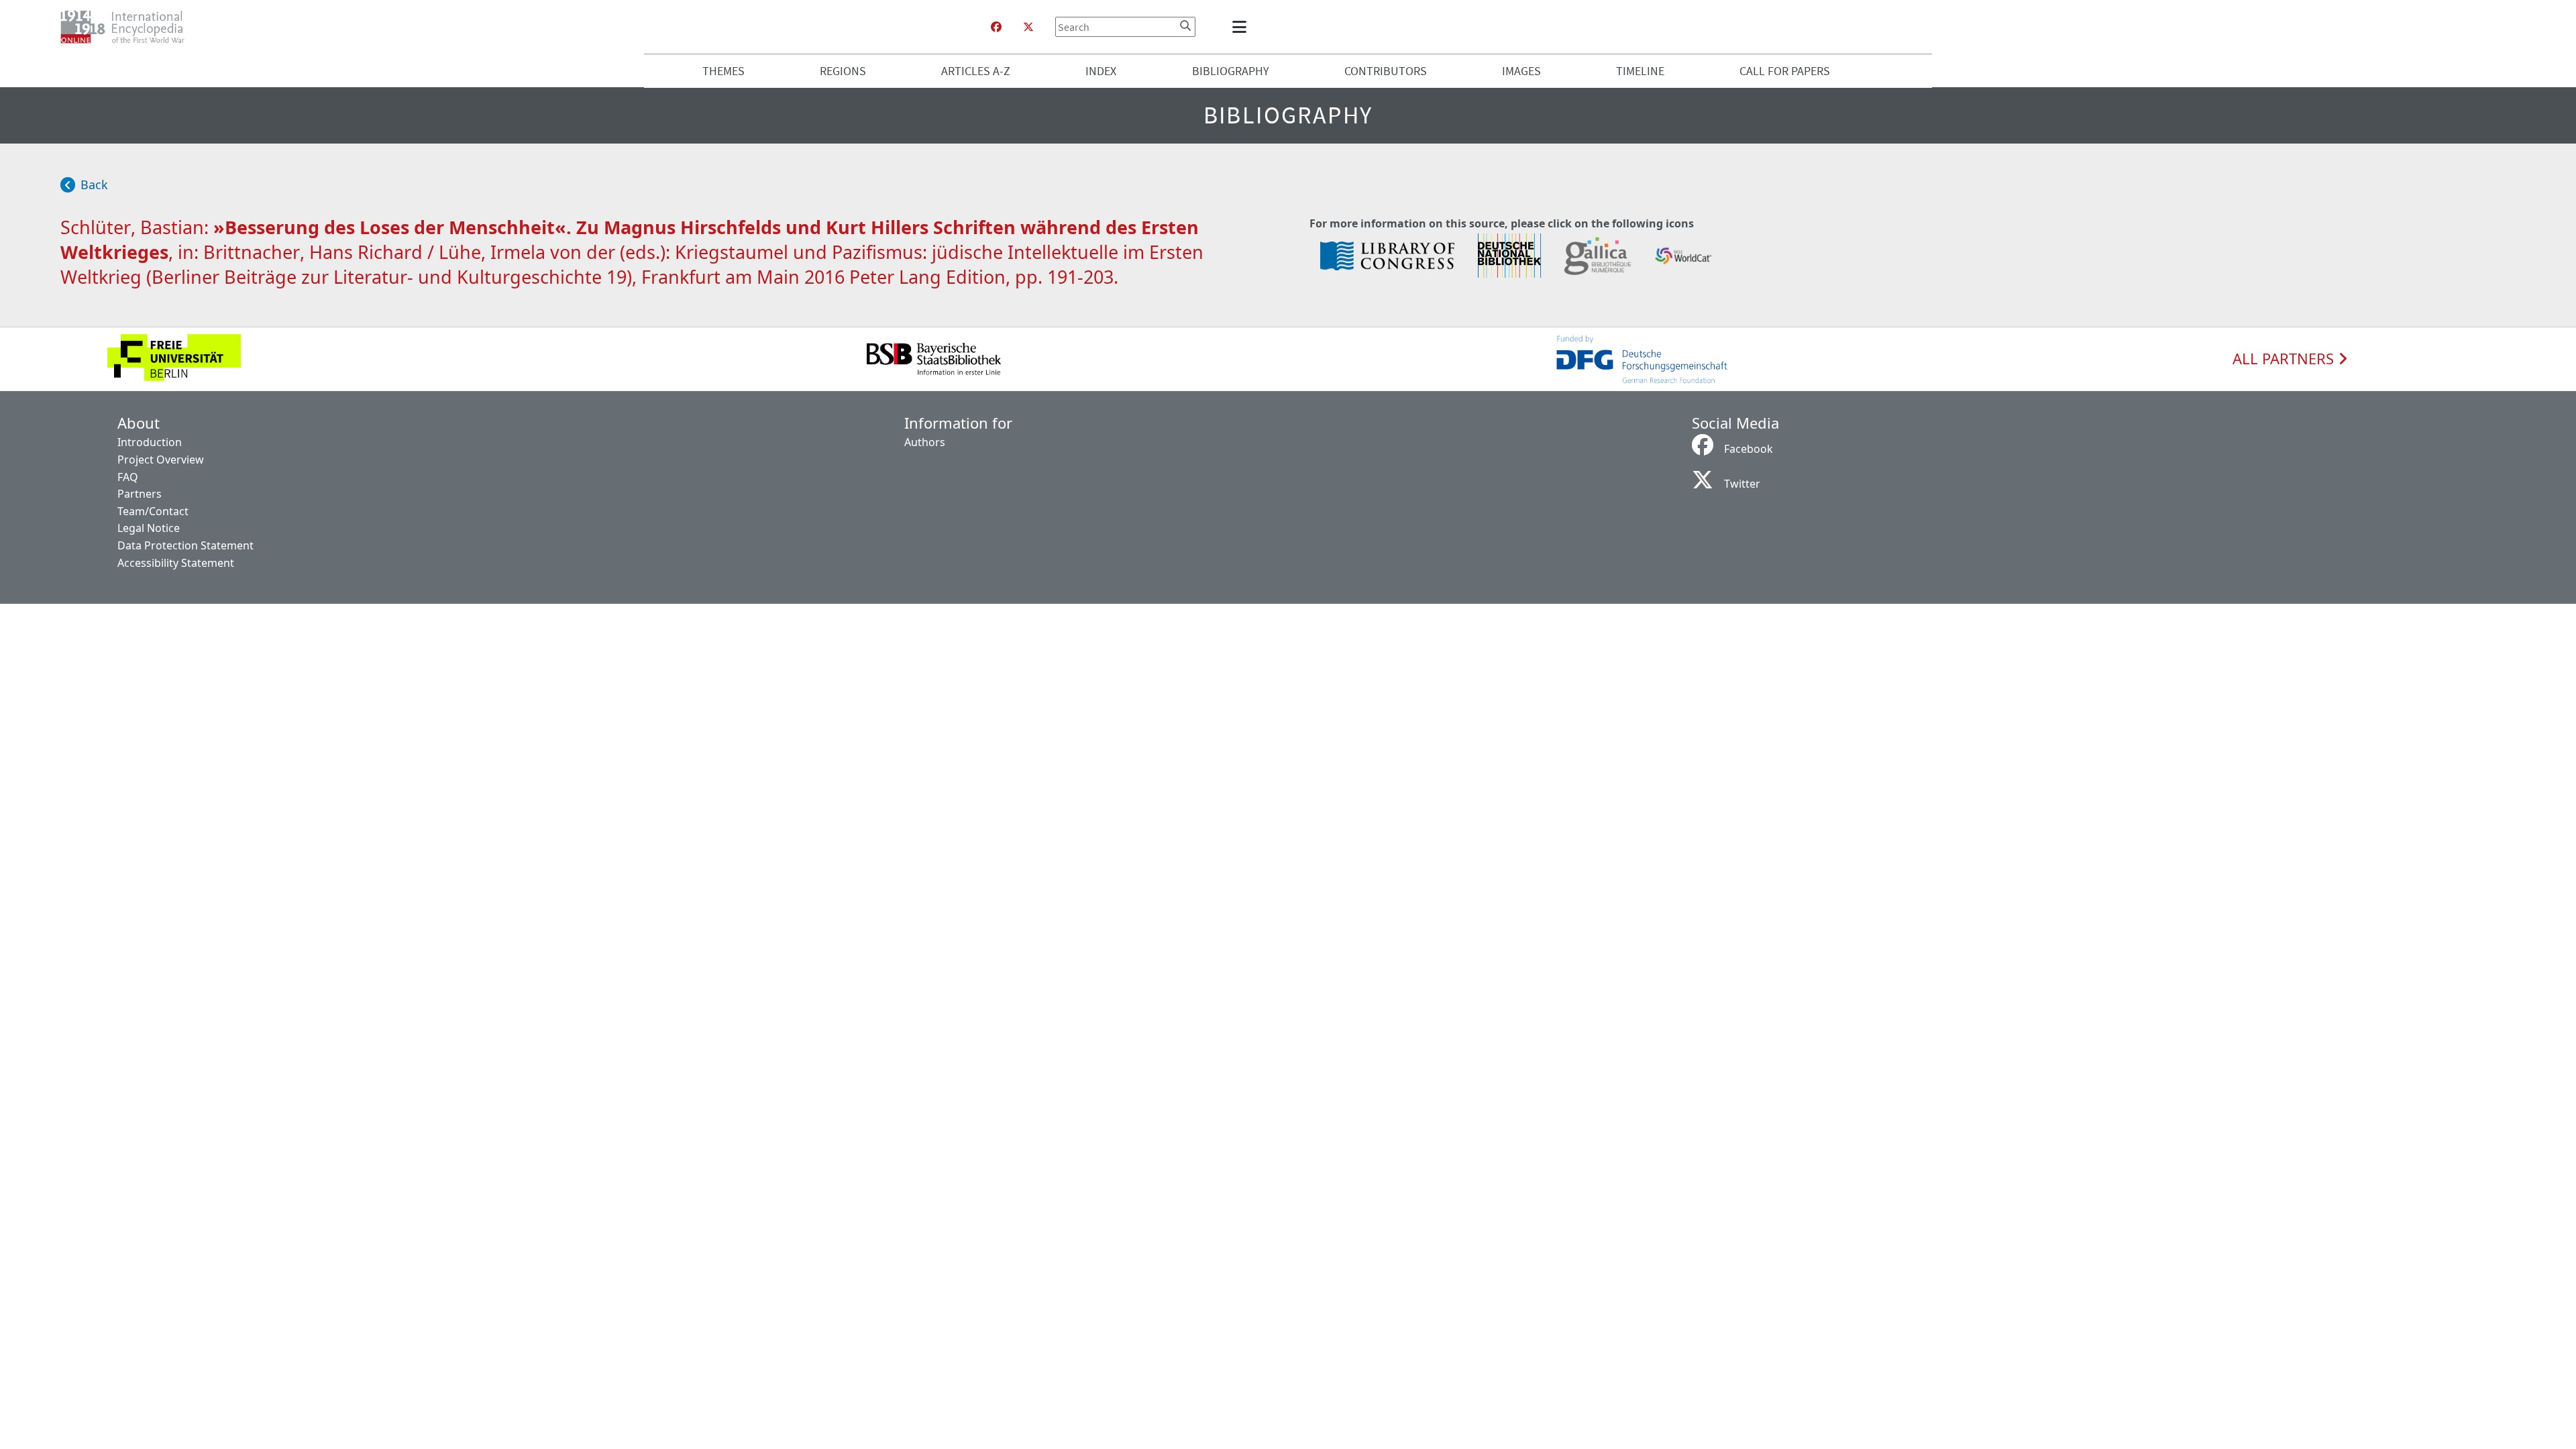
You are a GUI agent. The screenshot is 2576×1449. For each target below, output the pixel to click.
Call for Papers (1785, 71)
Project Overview (161, 460)
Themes (723, 71)
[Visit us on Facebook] (996, 27)
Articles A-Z (976, 71)
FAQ (128, 477)
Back (94, 184)
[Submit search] (1185, 25)
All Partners (2285, 359)
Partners (140, 494)
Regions (843, 71)
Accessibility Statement (176, 563)
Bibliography (1231, 71)
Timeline (1640, 71)
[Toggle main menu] (1242, 27)
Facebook (1749, 449)
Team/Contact (153, 511)
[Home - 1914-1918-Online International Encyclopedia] (128, 27)
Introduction (150, 442)
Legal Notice (149, 528)
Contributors (1386, 71)
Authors (925, 442)
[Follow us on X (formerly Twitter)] (1028, 27)
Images (1521, 71)
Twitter (1742, 484)
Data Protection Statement (185, 545)
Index (1101, 71)
